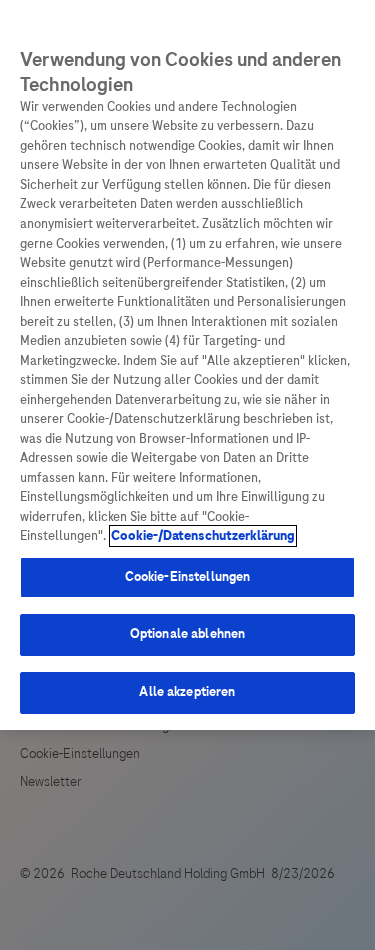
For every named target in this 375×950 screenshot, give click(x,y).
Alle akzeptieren (187, 692)
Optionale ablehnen (187, 634)
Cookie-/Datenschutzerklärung (203, 536)
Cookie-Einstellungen (188, 577)
